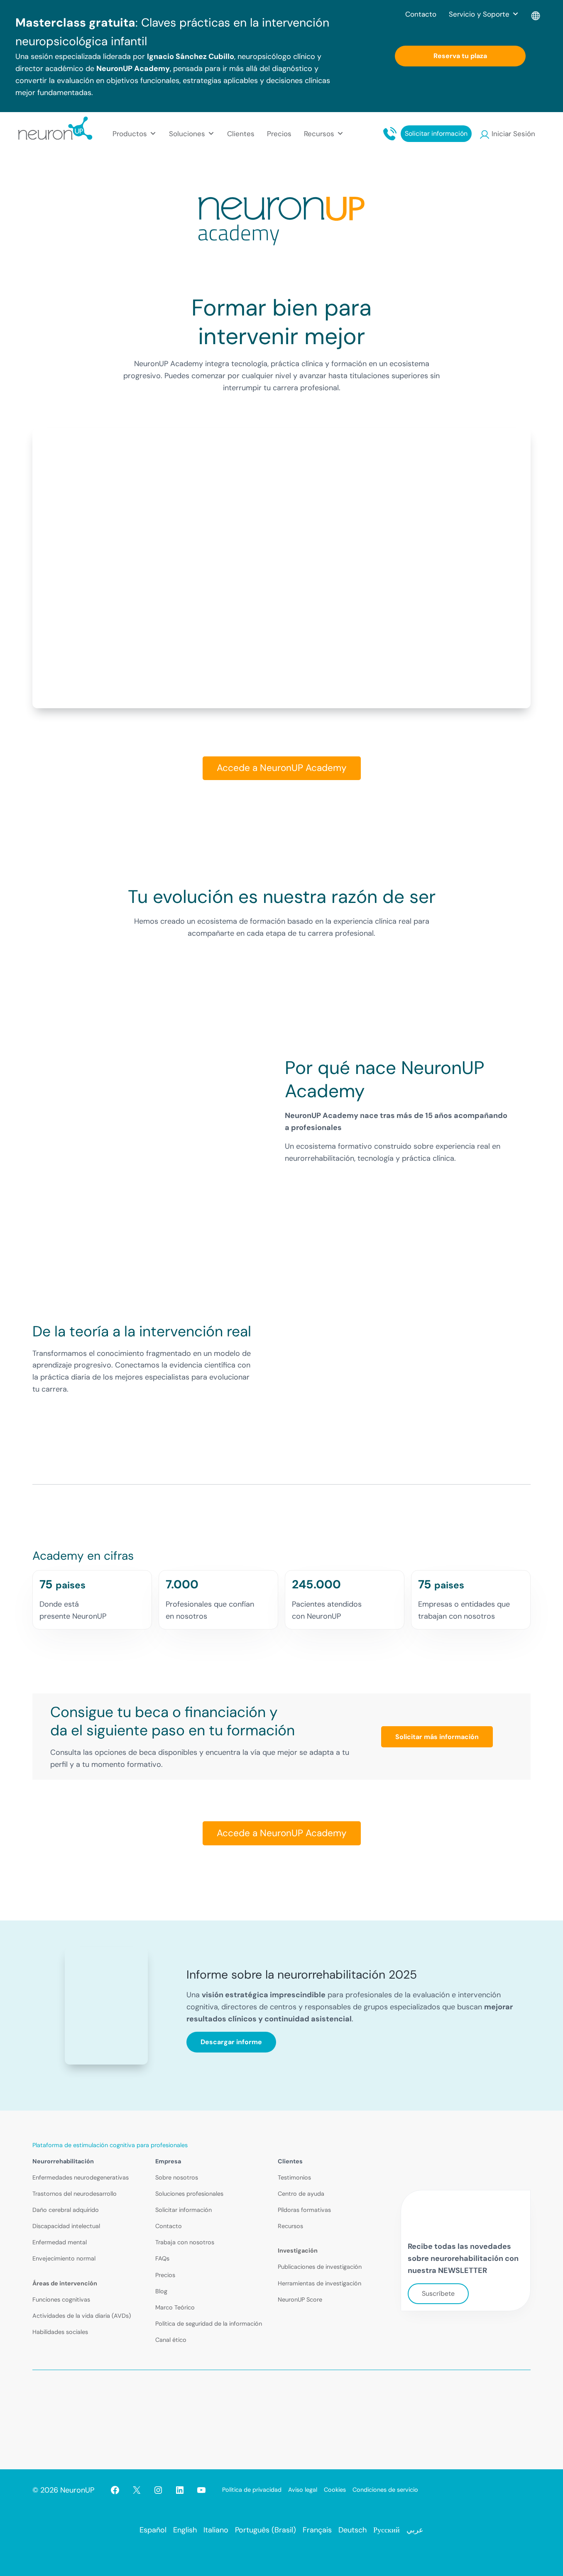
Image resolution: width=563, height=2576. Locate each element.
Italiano (216, 2530)
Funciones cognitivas (61, 2300)
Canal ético (171, 2340)
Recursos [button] (319, 134)
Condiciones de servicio (385, 2490)
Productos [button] (130, 134)
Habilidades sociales (60, 2332)
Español (153, 2530)
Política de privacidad (252, 2490)
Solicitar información (436, 133)
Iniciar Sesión (513, 134)
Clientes (241, 134)
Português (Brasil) (266, 2530)
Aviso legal (303, 2490)
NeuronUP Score (300, 2300)
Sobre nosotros (177, 2177)
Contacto (421, 14)
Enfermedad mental (60, 2242)
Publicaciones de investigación (320, 2267)
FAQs (162, 2258)
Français (317, 2530)
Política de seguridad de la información (209, 2324)
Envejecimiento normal (64, 2258)
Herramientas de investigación (319, 2283)
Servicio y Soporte (479, 14)
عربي (415, 2530)
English (185, 2530)
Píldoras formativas (304, 2210)
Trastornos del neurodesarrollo (75, 2194)
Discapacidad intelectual (66, 2226)
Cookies (335, 2490)
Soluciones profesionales (189, 2194)
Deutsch (352, 2530)
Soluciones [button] (187, 134)
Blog (161, 2291)
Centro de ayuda (301, 2194)
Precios (279, 134)
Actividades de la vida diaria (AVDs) (82, 2316)
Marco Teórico (175, 2307)
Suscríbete (438, 2293)
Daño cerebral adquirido (66, 2210)
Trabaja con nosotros (185, 2242)
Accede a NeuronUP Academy (282, 768)
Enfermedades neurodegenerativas (81, 2177)
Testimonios (294, 2177)
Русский (387, 2530)
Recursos (290, 2226)
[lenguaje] (536, 14)
